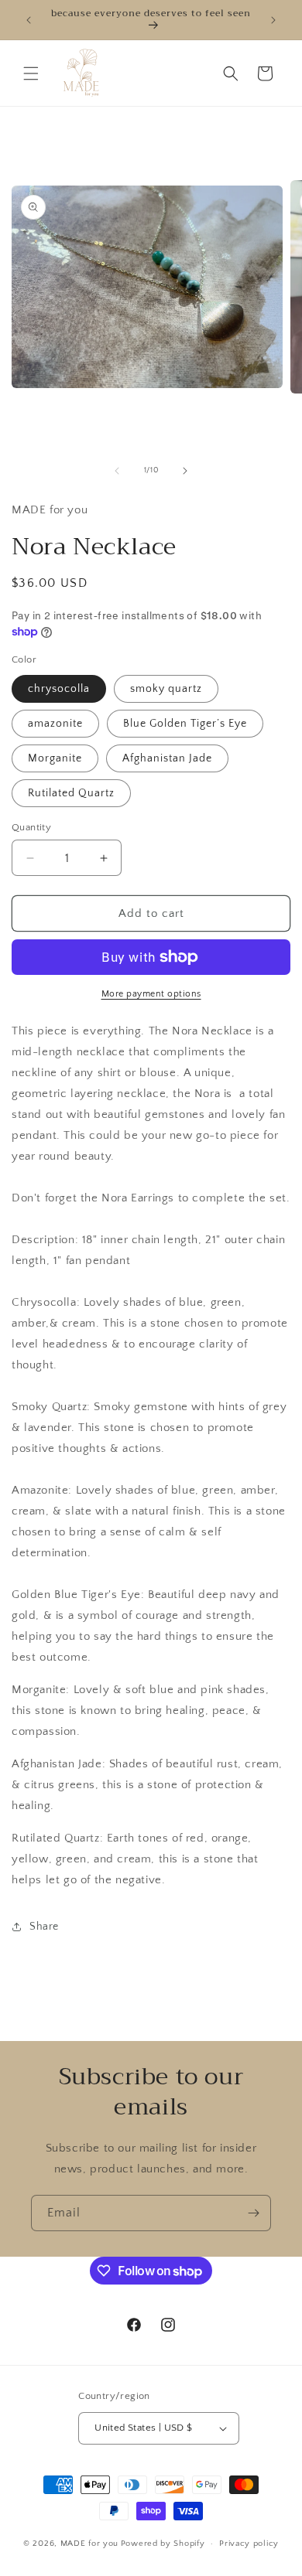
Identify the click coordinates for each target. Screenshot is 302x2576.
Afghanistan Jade (167, 758)
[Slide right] (185, 471)
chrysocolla (59, 689)
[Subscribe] (253, 2213)
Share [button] (44, 1927)
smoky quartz (166, 689)
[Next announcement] (273, 20)
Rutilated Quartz (71, 793)
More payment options (151, 994)
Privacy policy (249, 2544)
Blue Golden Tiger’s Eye (185, 724)
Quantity (31, 827)
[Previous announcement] (29, 20)
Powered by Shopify (163, 2544)
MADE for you (89, 2544)
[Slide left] (117, 471)
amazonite (55, 724)
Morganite (55, 758)
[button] (31, 73)
